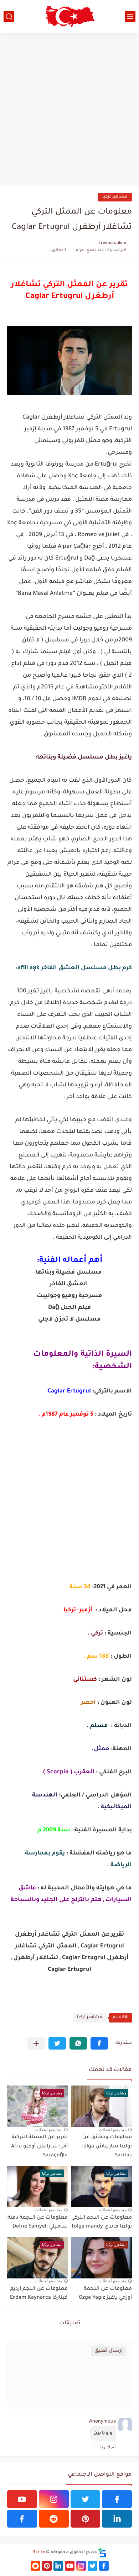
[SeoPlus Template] (102, 2553)
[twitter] (86, 2499)
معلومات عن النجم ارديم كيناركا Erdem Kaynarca (39, 2294)
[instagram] (54, 2499)
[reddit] (54, 2519)
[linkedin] (117, 2519)
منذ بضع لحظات (113, 2130)
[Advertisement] (69, 109)
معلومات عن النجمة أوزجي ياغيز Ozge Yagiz (105, 2294)
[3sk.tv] (69, 16)
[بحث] (9, 17)
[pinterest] (86, 2519)
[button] (99, 2043)
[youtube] (22, 2499)
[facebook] (117, 2499)
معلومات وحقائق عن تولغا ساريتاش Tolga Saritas (106, 2147)
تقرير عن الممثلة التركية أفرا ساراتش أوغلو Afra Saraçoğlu (39, 2147)
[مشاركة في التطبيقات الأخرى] (36, 2043)
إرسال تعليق (109, 2351)
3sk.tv (39, 2553)
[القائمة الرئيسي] (130, 17)
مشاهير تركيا (115, 197)
